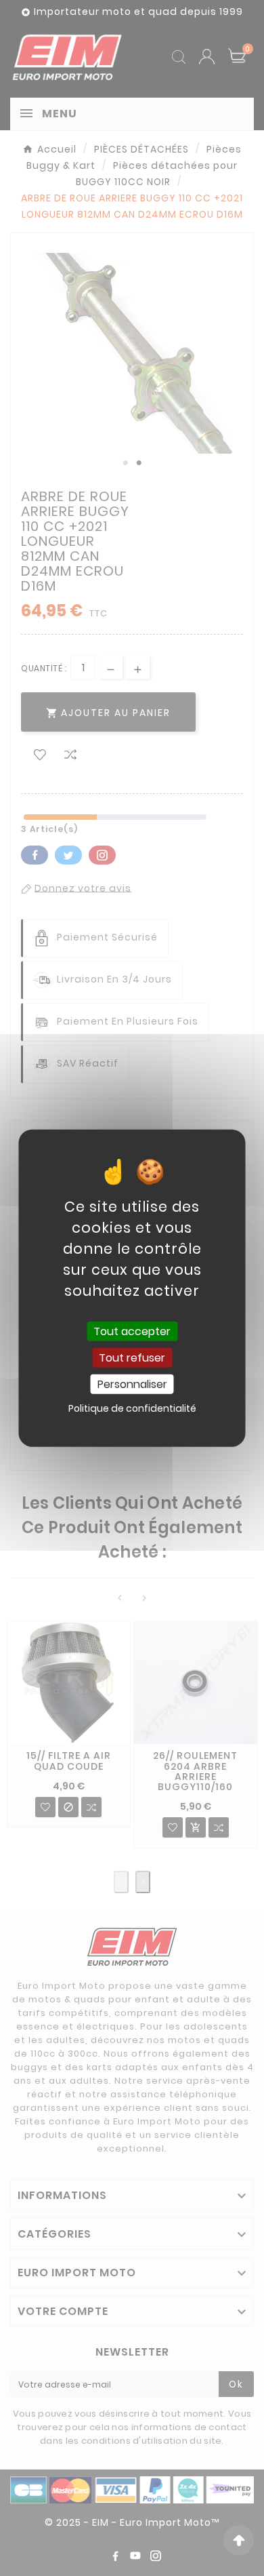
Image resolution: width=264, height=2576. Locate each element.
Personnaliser (132, 1384)
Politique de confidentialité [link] (132, 1408)
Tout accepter (132, 1331)
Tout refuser (132, 1357)
